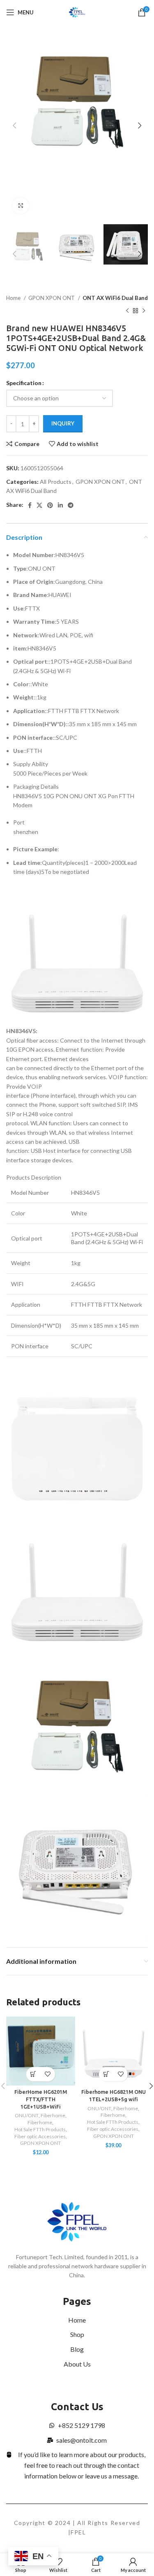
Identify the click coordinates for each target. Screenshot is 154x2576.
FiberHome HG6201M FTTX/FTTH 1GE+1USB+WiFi (41, 2099)
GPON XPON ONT (52, 298)
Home (14, 298)
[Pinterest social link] (50, 505)
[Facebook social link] (30, 505)
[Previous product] (127, 311)
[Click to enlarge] (21, 206)
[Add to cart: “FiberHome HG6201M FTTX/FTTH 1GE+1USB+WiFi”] (33, 2074)
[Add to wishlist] (48, 2074)
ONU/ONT (27, 2115)
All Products (56, 482)
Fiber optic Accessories (40, 2136)
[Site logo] (77, 12)
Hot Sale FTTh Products (40, 2129)
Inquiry (63, 423)
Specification (24, 383)
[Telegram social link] (71, 505)
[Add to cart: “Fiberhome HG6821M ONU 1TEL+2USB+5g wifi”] (106, 2074)
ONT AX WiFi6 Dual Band (115, 298)
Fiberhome (53, 2115)
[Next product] (144, 311)
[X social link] (39, 505)
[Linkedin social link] (60, 505)
